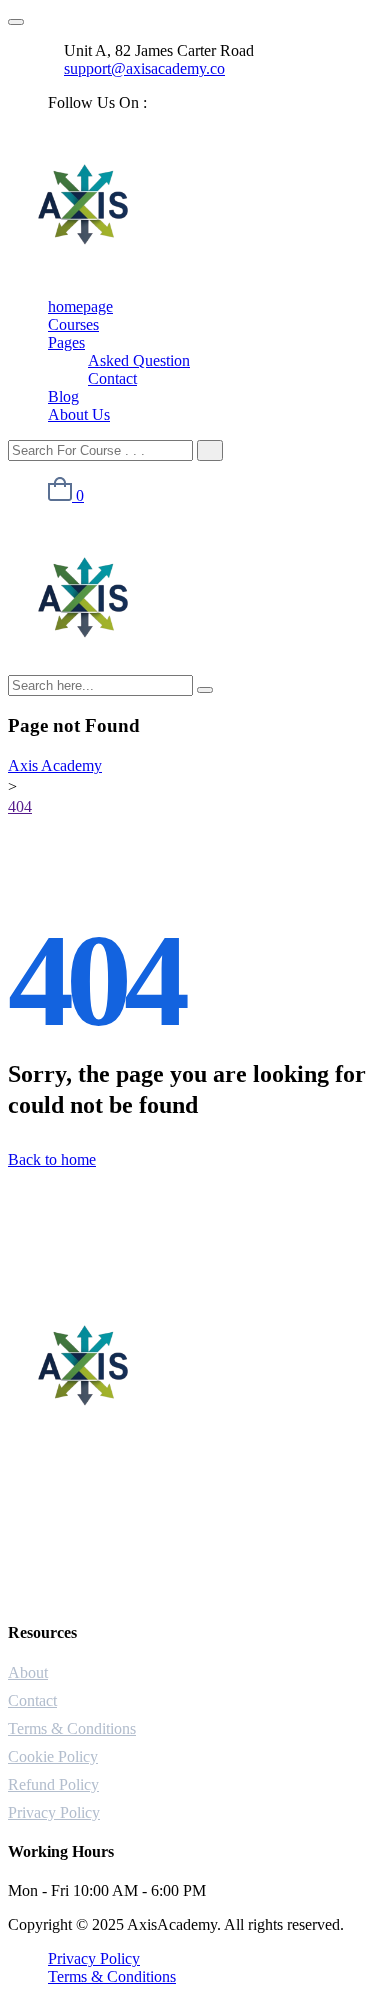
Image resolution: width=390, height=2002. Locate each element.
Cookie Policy (53, 1756)
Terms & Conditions (72, 1728)
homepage (80, 306)
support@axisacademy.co (144, 68)
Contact (112, 378)
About (28, 1672)
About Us (79, 414)
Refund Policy (53, 1784)
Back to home (52, 1159)
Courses (73, 324)
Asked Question (139, 360)
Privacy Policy (54, 1812)
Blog (63, 396)
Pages (66, 342)
